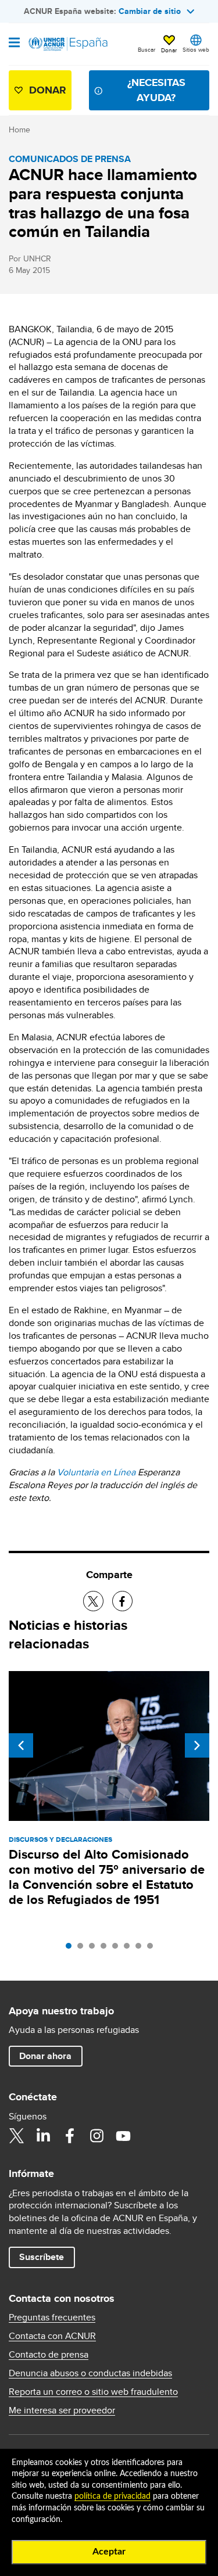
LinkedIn (43, 2136)
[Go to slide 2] (83, 1949)
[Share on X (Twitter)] (93, 1601)
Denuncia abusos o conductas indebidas (90, 2373)
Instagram (97, 2136)
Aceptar (109, 2552)
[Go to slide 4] (106, 1949)
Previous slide (21, 1745)
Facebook (70, 2136)
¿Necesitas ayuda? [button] (156, 90)
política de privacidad (112, 2496)
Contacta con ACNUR (52, 2336)
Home (19, 130)
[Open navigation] (14, 44)
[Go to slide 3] (95, 1949)
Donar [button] (169, 50)
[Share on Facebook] (122, 1601)
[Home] (68, 44)
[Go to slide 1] (72, 1949)
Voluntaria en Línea (96, 1472)
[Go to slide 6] (130, 1949)
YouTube (123, 2136)
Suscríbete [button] (42, 2257)
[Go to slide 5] (118, 1949)
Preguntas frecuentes (52, 2318)
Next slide (197, 1745)
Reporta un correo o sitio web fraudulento (93, 2392)
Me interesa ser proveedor (62, 2410)
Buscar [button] (146, 49)
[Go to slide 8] (153, 1949)
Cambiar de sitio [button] (150, 11)
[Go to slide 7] (141, 1949)
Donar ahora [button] (45, 2056)
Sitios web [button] (196, 49)
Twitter (16, 2136)
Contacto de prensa (49, 2355)
